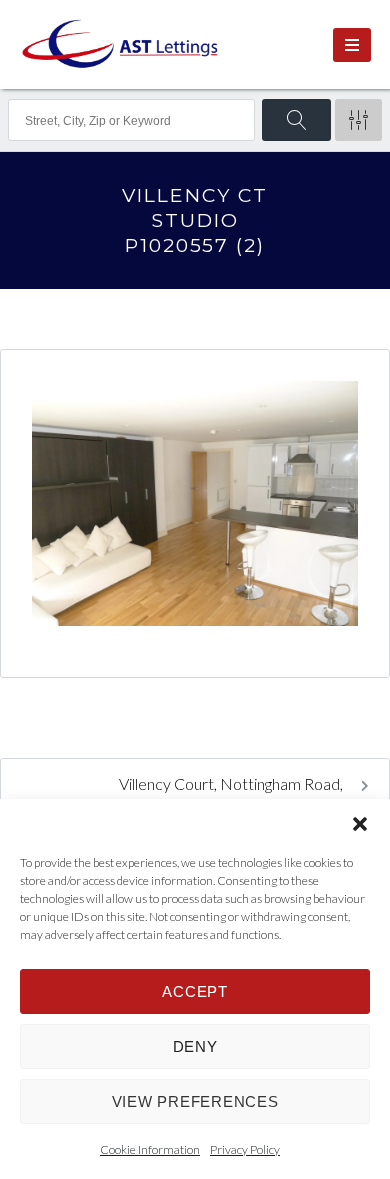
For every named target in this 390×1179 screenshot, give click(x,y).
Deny (195, 1046)
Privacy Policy (245, 1149)
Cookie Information (150, 1149)
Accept (195, 991)
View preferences (195, 1101)
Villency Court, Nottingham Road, (232, 783)
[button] (360, 824)
